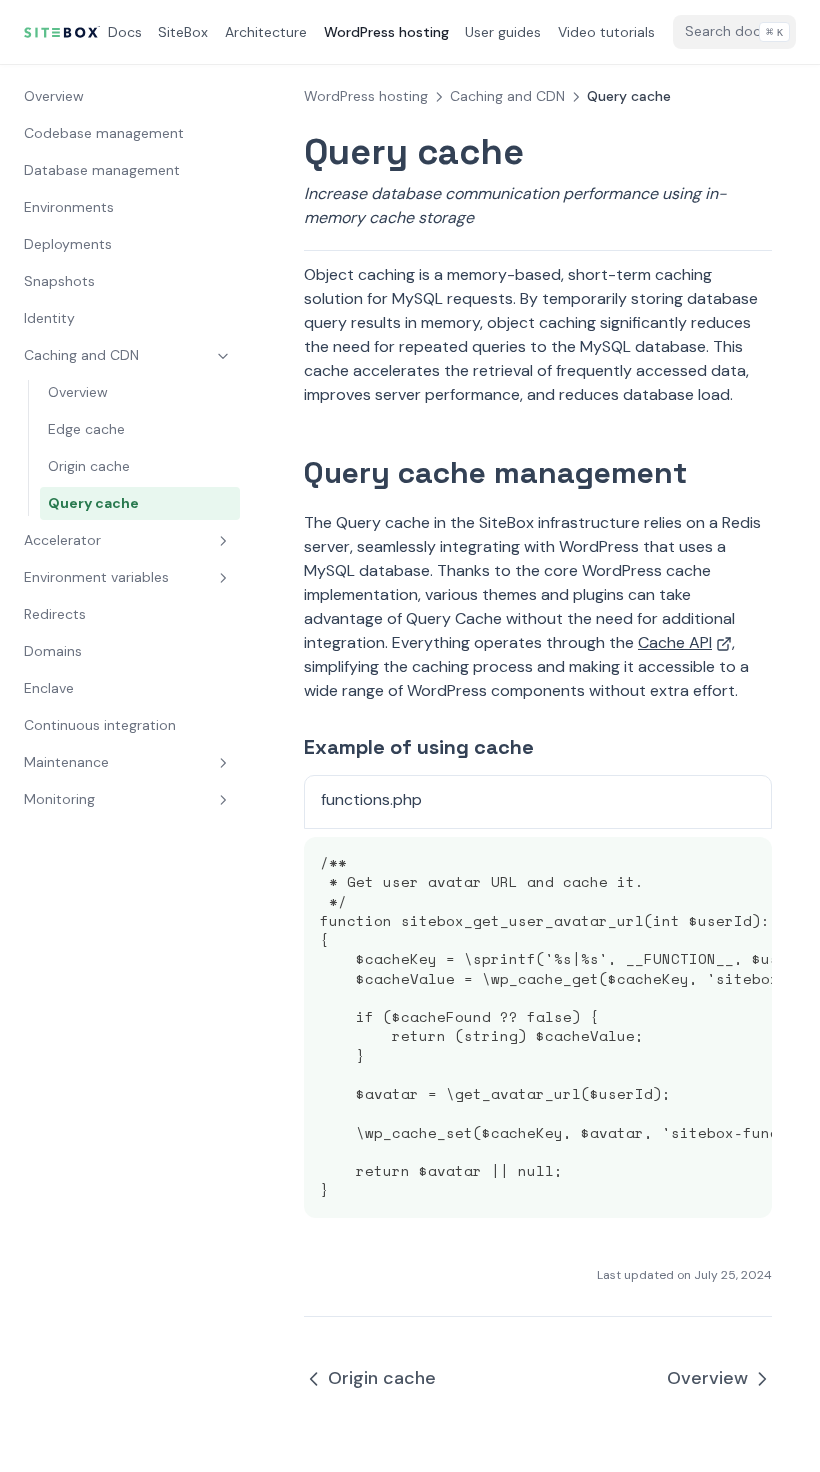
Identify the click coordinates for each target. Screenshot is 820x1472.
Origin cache (89, 466)
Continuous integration (100, 725)
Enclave (49, 688)
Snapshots (59, 281)
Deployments (68, 244)
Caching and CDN (81, 355)
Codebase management (104, 133)
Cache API (675, 642)
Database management (102, 170)
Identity (49, 318)
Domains (53, 651)
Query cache (93, 503)
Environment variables (96, 577)
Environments (69, 207)
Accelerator (62, 540)
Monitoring (59, 799)
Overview (54, 96)
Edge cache (86, 429)
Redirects (55, 614)
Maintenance (66, 762)
